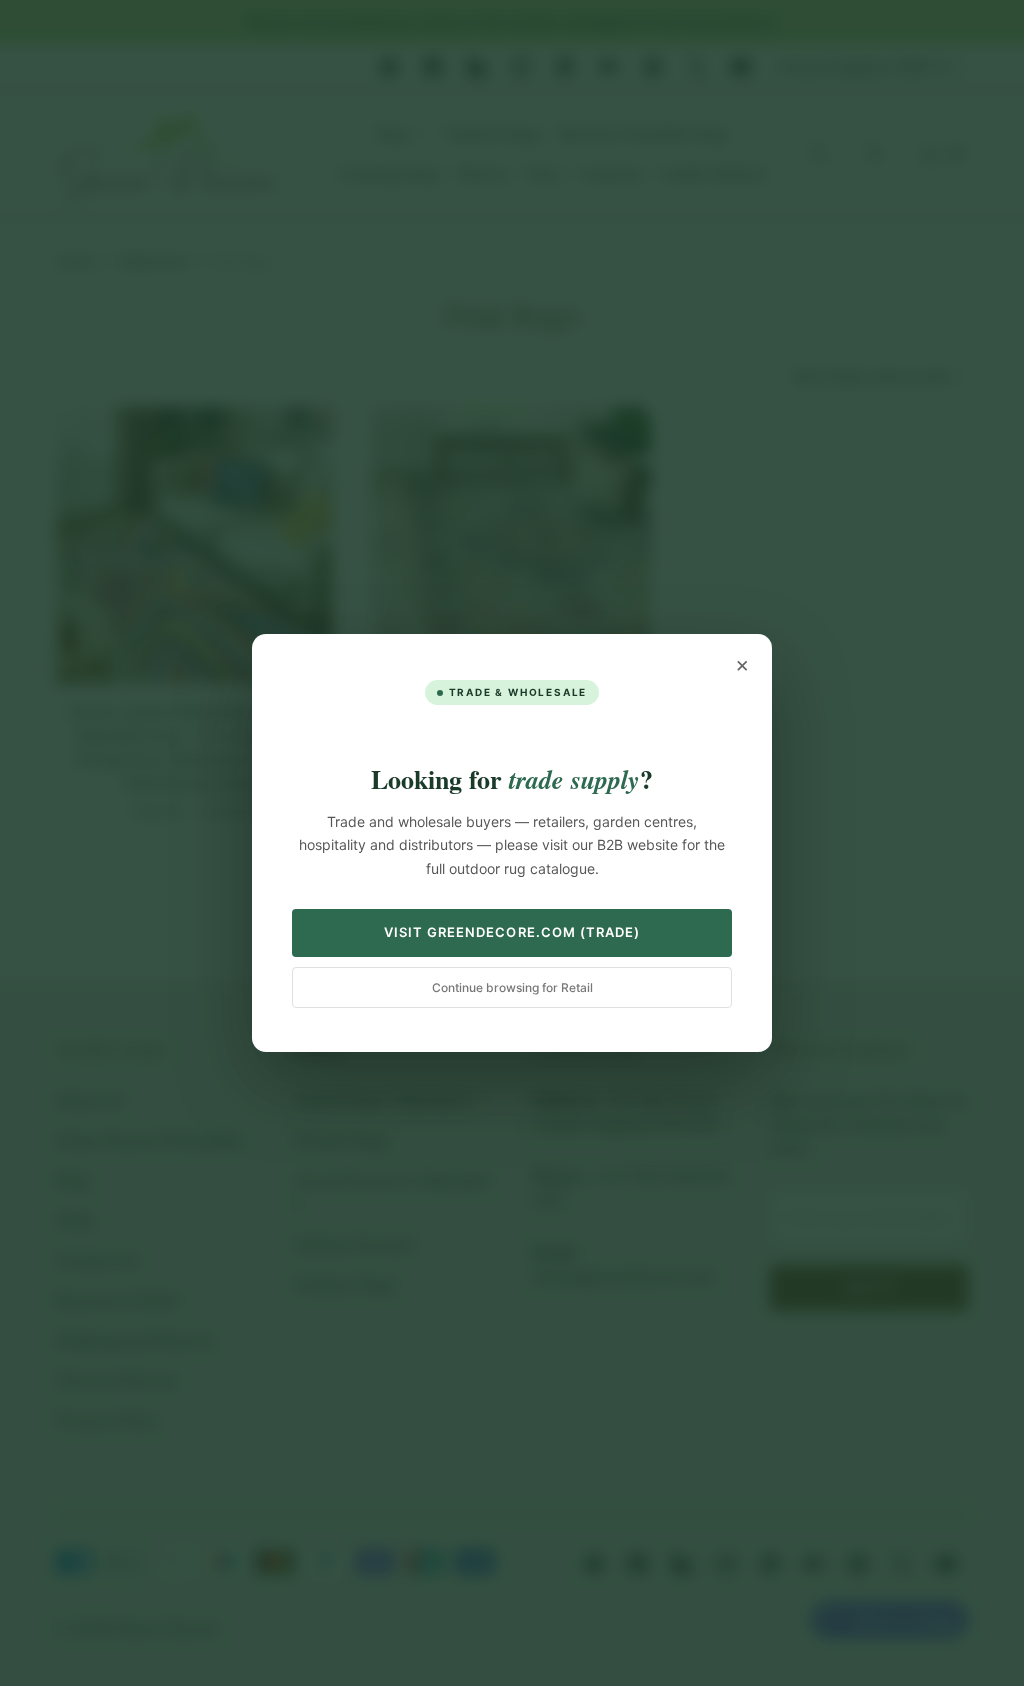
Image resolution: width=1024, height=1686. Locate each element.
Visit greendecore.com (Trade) (512, 932)
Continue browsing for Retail (512, 987)
